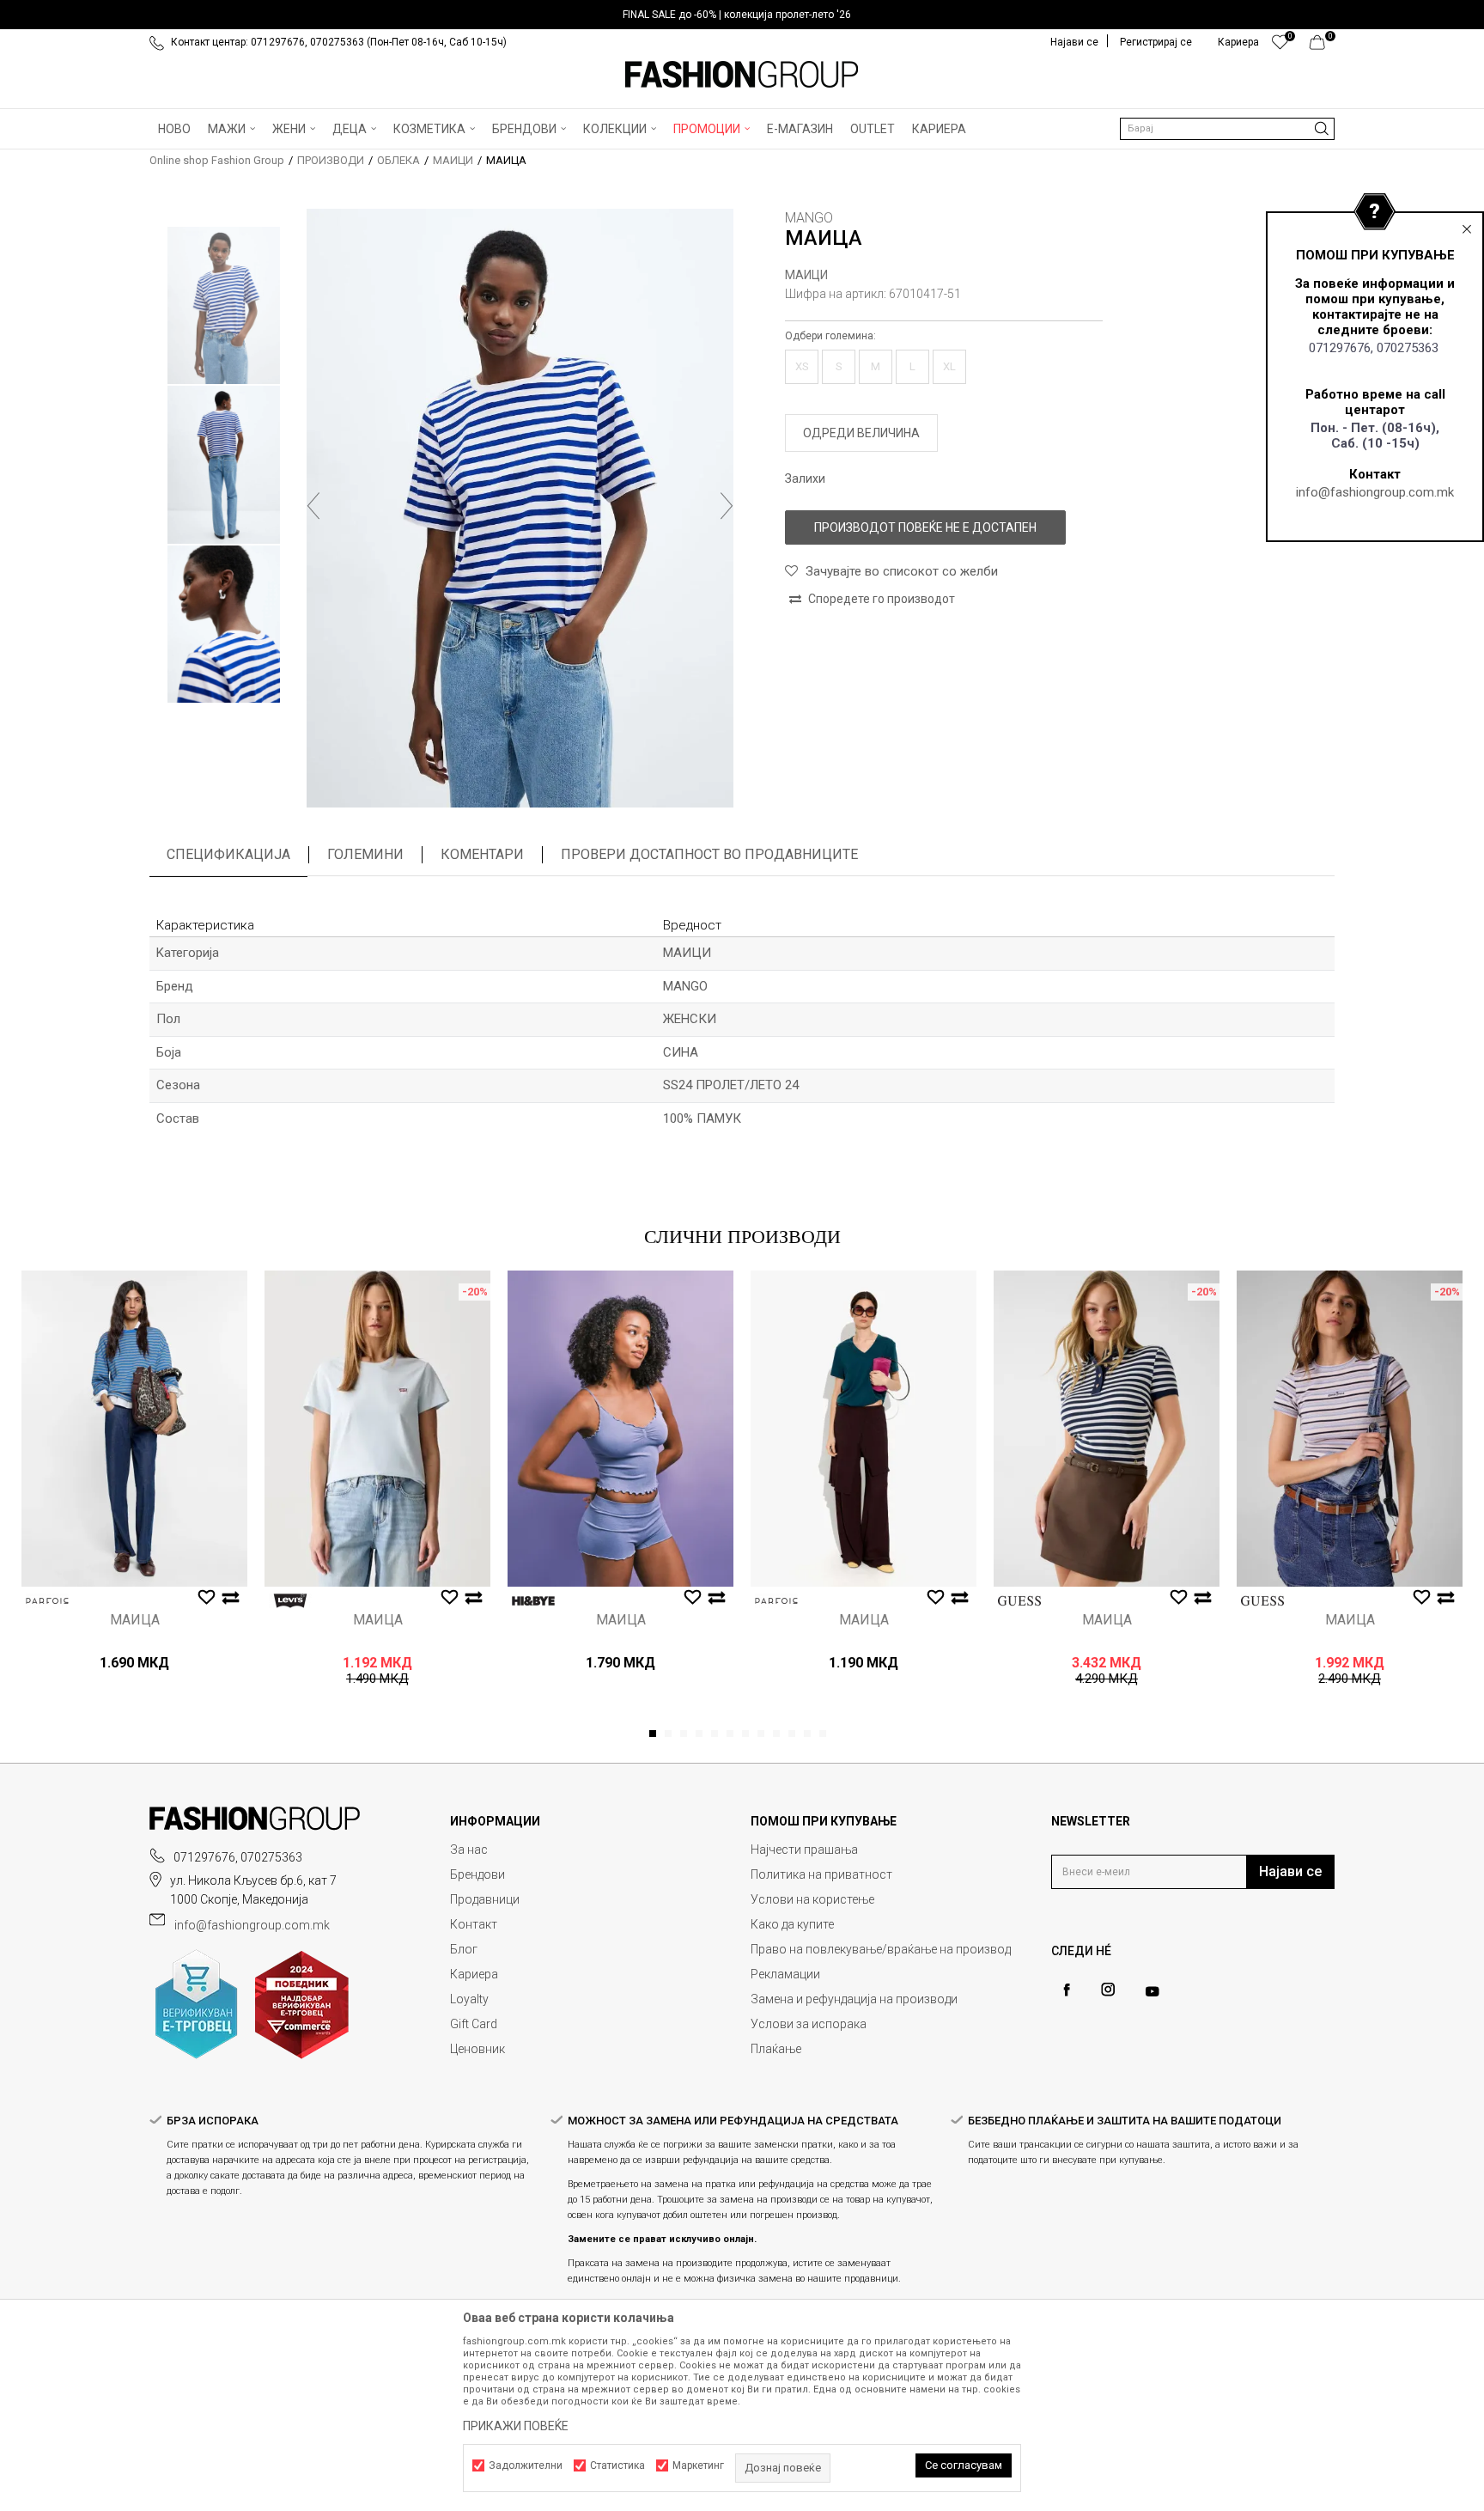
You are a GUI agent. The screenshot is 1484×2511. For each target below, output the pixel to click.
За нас (469, 1850)
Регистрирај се (1156, 42)
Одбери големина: (830, 336)
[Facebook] (1067, 1990)
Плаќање (776, 2049)
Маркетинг (698, 2465)
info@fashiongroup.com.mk (1375, 492)
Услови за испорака (809, 2024)
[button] (1227, 129)
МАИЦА (135, 1620)
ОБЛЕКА (398, 160)
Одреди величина (861, 433)
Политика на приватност (821, 1874)
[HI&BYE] (533, 1601)
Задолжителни (526, 2465)
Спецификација (228, 854)
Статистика (617, 2465)
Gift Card (474, 2024)
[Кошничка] (1322, 46)
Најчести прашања (804, 1850)
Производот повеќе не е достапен (925, 527)
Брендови (477, 1874)
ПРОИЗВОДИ (331, 160)
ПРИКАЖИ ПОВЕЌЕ (516, 2426)
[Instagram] (1108, 1990)
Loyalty (469, 1999)
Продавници (485, 1899)
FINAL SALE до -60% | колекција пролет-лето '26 (737, 15)
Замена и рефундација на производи (854, 1999)
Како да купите (792, 1924)
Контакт (474, 1924)
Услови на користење (812, 1899)
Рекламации (785, 1974)
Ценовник (477, 2049)
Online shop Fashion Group (217, 160)
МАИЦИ (453, 160)
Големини (365, 854)
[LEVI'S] (290, 1601)
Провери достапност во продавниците (709, 854)
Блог (464, 1949)
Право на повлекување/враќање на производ (881, 1949)
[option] (742, 15)
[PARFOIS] (47, 1601)
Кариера (474, 1974)
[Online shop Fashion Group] (742, 75)
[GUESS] (1019, 1601)
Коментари (482, 854)
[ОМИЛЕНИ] (1280, 46)
